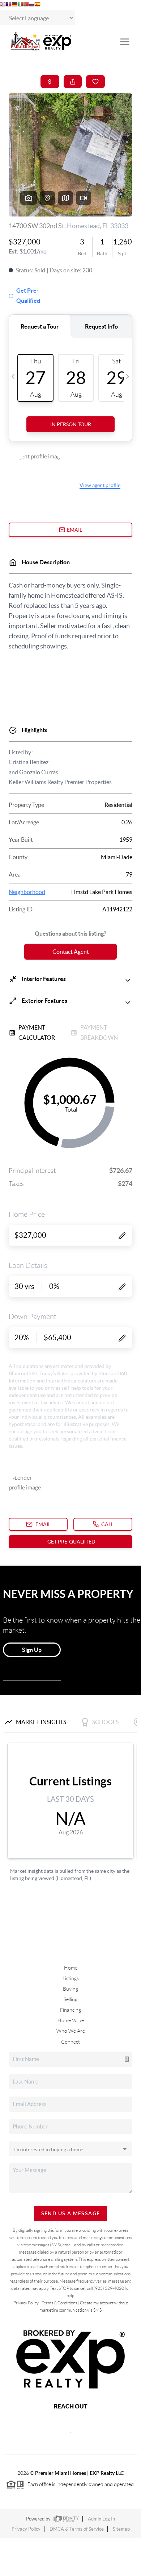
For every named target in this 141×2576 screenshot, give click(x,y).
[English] (3, 5)
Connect (70, 2042)
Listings (71, 1978)
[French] (9, 5)
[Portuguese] (26, 5)
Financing (70, 2010)
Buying (70, 1989)
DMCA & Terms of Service (77, 2529)
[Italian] (20, 5)
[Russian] (32, 5)
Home (71, 1968)
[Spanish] (38, 5)
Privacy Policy (26, 2303)
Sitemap (121, 2529)
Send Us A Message (71, 2213)
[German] (14, 5)
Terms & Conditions (59, 2303)
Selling (70, 1999)
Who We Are (71, 2031)
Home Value (71, 2020)
